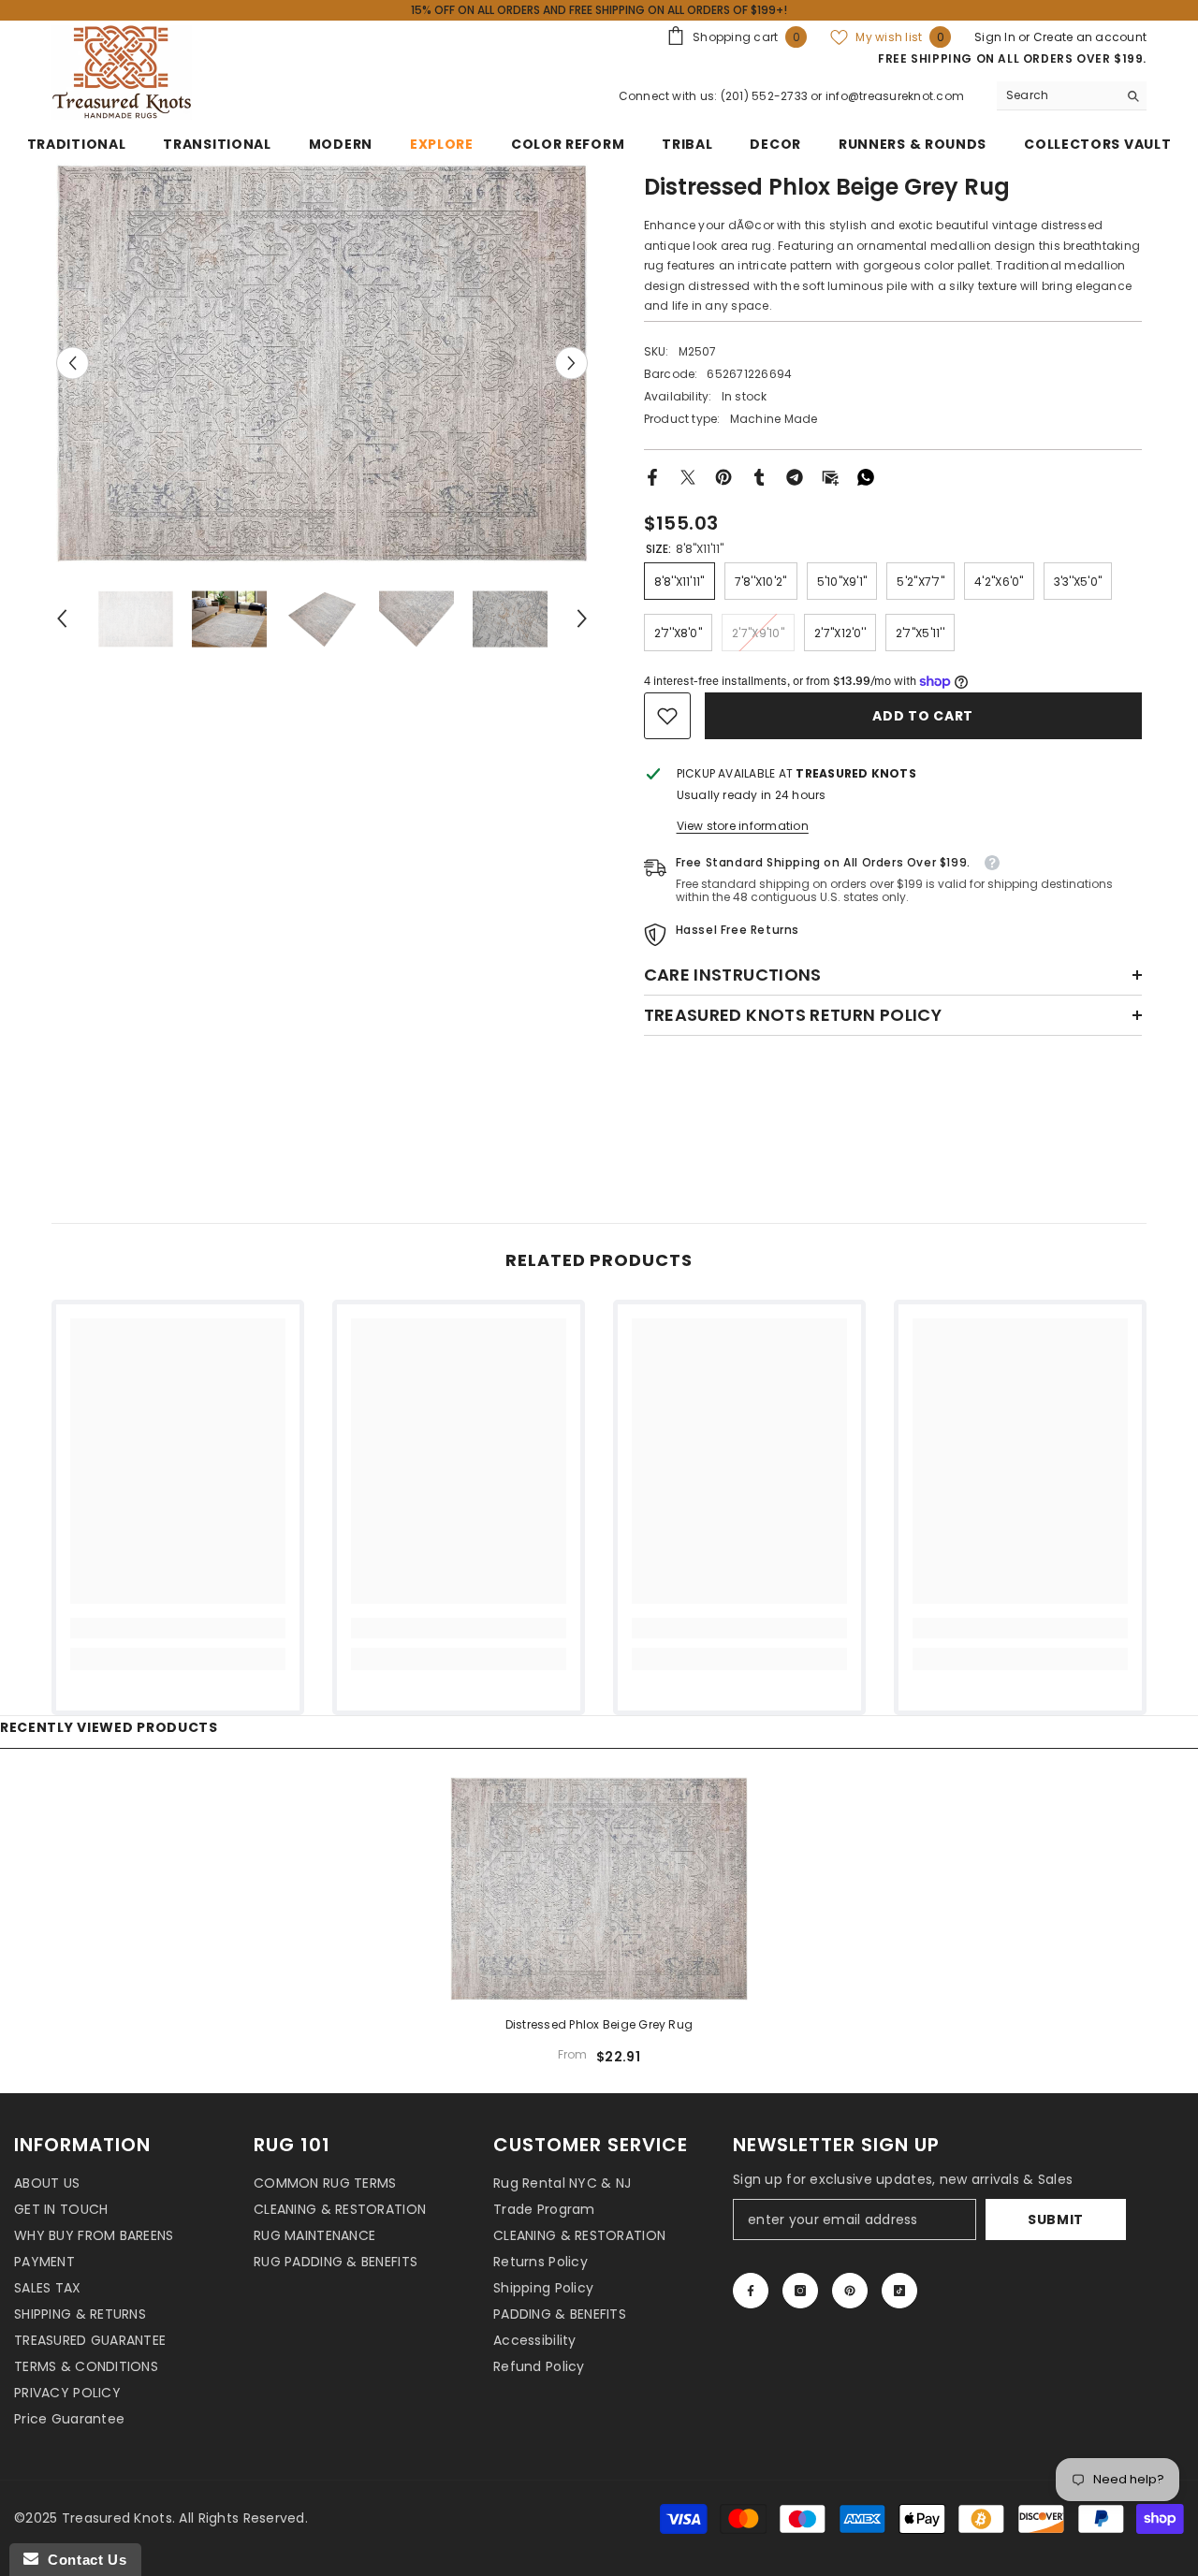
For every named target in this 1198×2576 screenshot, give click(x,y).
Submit (1056, 2219)
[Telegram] (795, 476)
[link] (667, 716)
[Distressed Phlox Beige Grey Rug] (599, 1888)
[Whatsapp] (866, 476)
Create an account (1090, 37)
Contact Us (82, 2560)
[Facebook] (652, 476)
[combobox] (1057, 95)
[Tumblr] (759, 476)
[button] (73, 363)
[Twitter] (688, 476)
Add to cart (925, 716)
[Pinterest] (723, 476)
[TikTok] (899, 2291)
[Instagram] (800, 2291)
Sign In (996, 37)
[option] (322, 363)
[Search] (1072, 96)
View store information (743, 826)
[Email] (830, 476)
